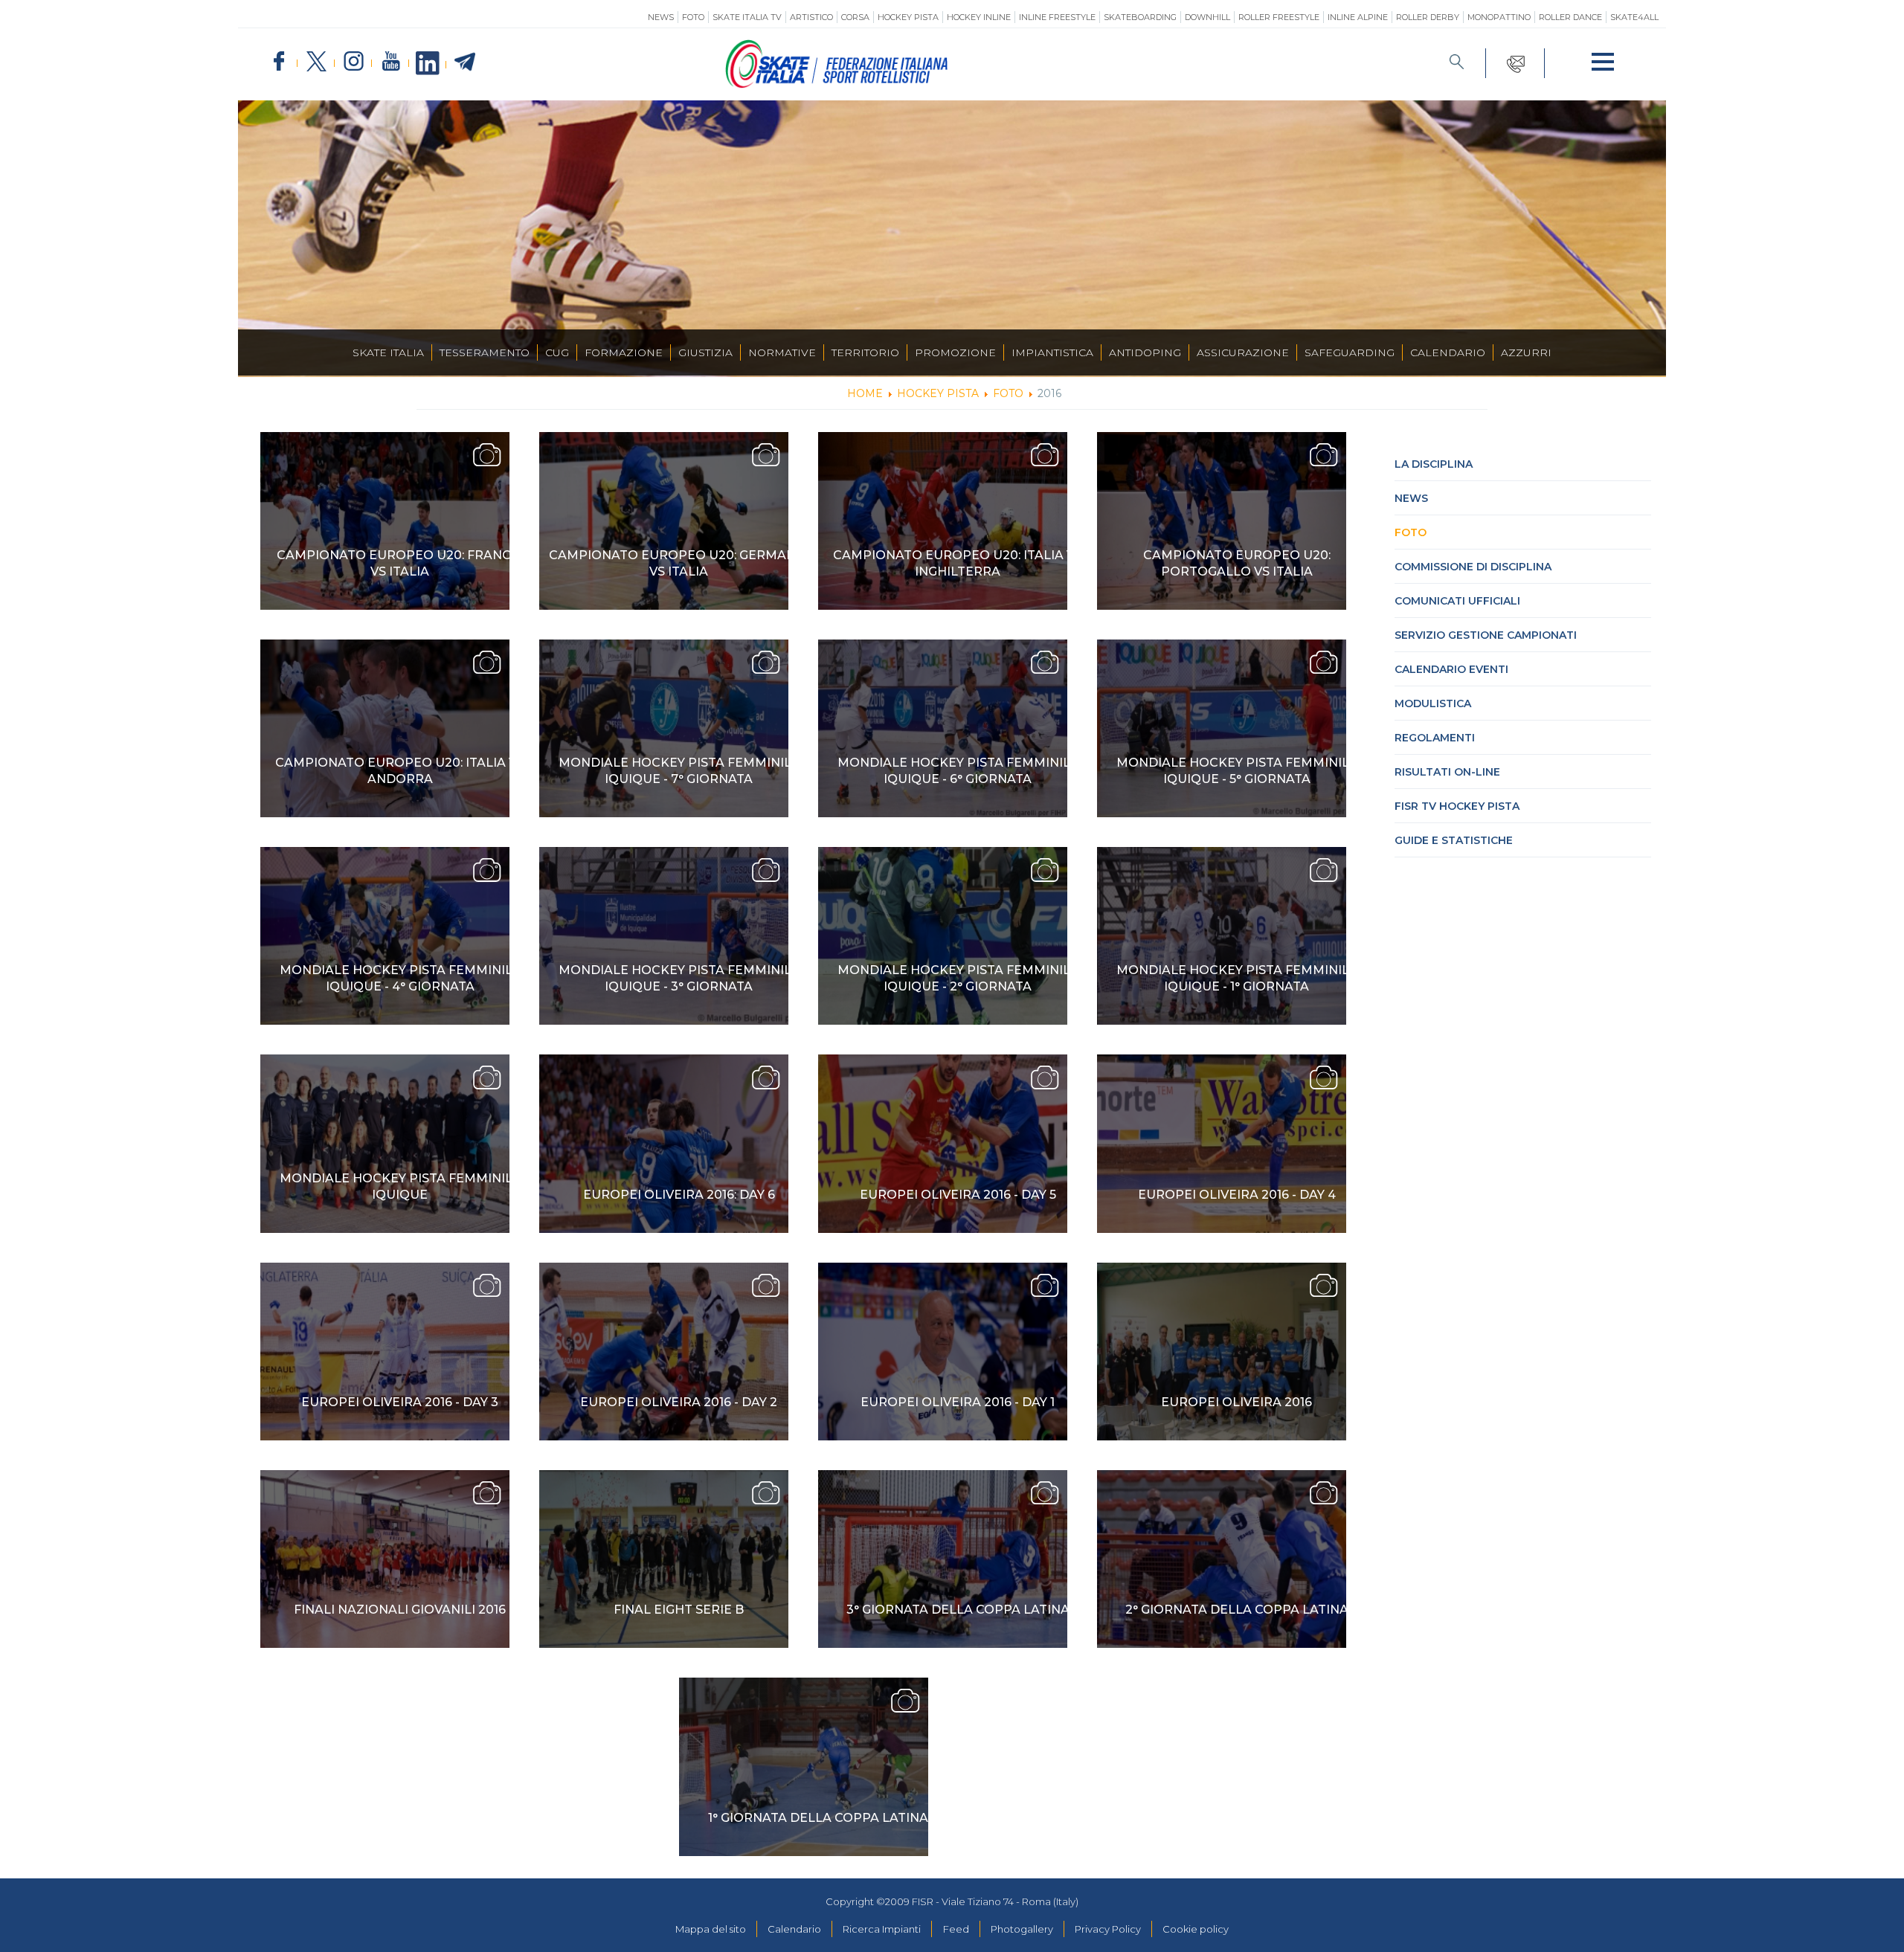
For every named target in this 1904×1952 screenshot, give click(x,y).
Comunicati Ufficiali (1457, 601)
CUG (557, 352)
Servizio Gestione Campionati (1486, 635)
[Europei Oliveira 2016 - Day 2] (664, 1352)
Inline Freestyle (1057, 17)
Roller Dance (1570, 17)
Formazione (624, 352)
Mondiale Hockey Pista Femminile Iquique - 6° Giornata (958, 771)
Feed (956, 1929)
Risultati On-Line (1447, 772)
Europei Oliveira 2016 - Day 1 (958, 1402)
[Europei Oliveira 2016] (1222, 1352)
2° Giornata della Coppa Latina (1237, 1610)
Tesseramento (485, 352)
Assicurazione (1243, 352)
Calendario (1448, 352)
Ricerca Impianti (882, 1929)
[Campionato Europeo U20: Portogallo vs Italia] (1222, 521)
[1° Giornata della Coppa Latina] (804, 1766)
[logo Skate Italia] (837, 85)
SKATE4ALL (1634, 17)
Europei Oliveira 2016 (1236, 1402)
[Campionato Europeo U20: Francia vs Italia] (385, 521)
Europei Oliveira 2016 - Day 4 (1237, 1195)
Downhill (1207, 17)
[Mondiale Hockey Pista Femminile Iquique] (385, 1143)
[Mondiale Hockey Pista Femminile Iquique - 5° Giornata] (1222, 728)
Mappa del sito (711, 1929)
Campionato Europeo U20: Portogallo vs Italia (1237, 563)
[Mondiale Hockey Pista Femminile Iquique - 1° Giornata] (1222, 936)
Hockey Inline (979, 17)
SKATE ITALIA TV (747, 17)
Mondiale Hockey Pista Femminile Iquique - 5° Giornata (1237, 771)
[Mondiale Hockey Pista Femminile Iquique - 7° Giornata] (664, 728)
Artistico (811, 17)
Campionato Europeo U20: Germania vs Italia (679, 563)
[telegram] (465, 62)
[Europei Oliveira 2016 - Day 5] (943, 1143)
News (661, 17)
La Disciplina (1434, 464)
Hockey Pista (908, 17)
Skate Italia (388, 352)
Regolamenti (1435, 738)
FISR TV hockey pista (1457, 806)
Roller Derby (1428, 17)
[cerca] (1457, 63)
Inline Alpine (1358, 17)
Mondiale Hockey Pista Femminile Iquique (400, 1186)
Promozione (955, 352)
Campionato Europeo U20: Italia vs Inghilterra (958, 563)
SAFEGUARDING (1350, 352)
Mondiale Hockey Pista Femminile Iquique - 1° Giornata (1237, 978)
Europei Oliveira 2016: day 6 (679, 1195)
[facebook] (279, 62)
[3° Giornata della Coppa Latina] (943, 1559)
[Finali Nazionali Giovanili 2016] (385, 1559)
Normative (782, 352)
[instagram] (353, 62)
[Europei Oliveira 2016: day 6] (664, 1143)
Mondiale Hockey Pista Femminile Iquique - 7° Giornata (679, 771)
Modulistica (1433, 703)
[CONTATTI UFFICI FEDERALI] (1515, 63)
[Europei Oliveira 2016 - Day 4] (1222, 1143)
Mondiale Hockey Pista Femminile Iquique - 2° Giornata (958, 978)
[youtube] (390, 62)
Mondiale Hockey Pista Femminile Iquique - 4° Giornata (400, 978)
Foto (693, 17)
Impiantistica (1052, 352)
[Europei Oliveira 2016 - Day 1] (943, 1352)
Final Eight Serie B (679, 1610)
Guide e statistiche (1454, 840)
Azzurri (1526, 352)
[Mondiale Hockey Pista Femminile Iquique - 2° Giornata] (943, 936)
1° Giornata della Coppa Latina (818, 1818)
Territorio (865, 352)
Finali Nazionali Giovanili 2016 (400, 1610)
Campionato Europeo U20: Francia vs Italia (400, 563)
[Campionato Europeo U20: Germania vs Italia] (664, 521)
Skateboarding (1140, 17)
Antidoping (1145, 352)
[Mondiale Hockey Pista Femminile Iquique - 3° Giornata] (664, 936)
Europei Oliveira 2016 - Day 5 (958, 1195)
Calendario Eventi (1451, 669)
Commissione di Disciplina (1473, 567)
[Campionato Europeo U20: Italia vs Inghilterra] (943, 521)
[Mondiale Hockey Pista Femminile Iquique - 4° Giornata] (385, 936)
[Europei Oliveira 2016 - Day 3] (385, 1352)
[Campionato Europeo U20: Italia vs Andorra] (385, 728)
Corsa (855, 17)
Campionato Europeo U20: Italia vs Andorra (400, 771)
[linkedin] (428, 64)
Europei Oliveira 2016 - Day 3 (400, 1402)
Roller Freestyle (1279, 17)
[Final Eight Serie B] (664, 1559)
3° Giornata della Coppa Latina (958, 1610)
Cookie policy (1196, 1929)
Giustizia (705, 352)
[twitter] (316, 62)
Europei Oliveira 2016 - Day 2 (679, 1402)
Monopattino (1499, 17)
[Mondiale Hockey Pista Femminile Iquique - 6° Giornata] (943, 728)
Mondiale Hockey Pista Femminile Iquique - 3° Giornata (679, 978)
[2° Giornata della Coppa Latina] (1222, 1559)
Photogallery (1022, 1929)
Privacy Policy (1108, 1929)
